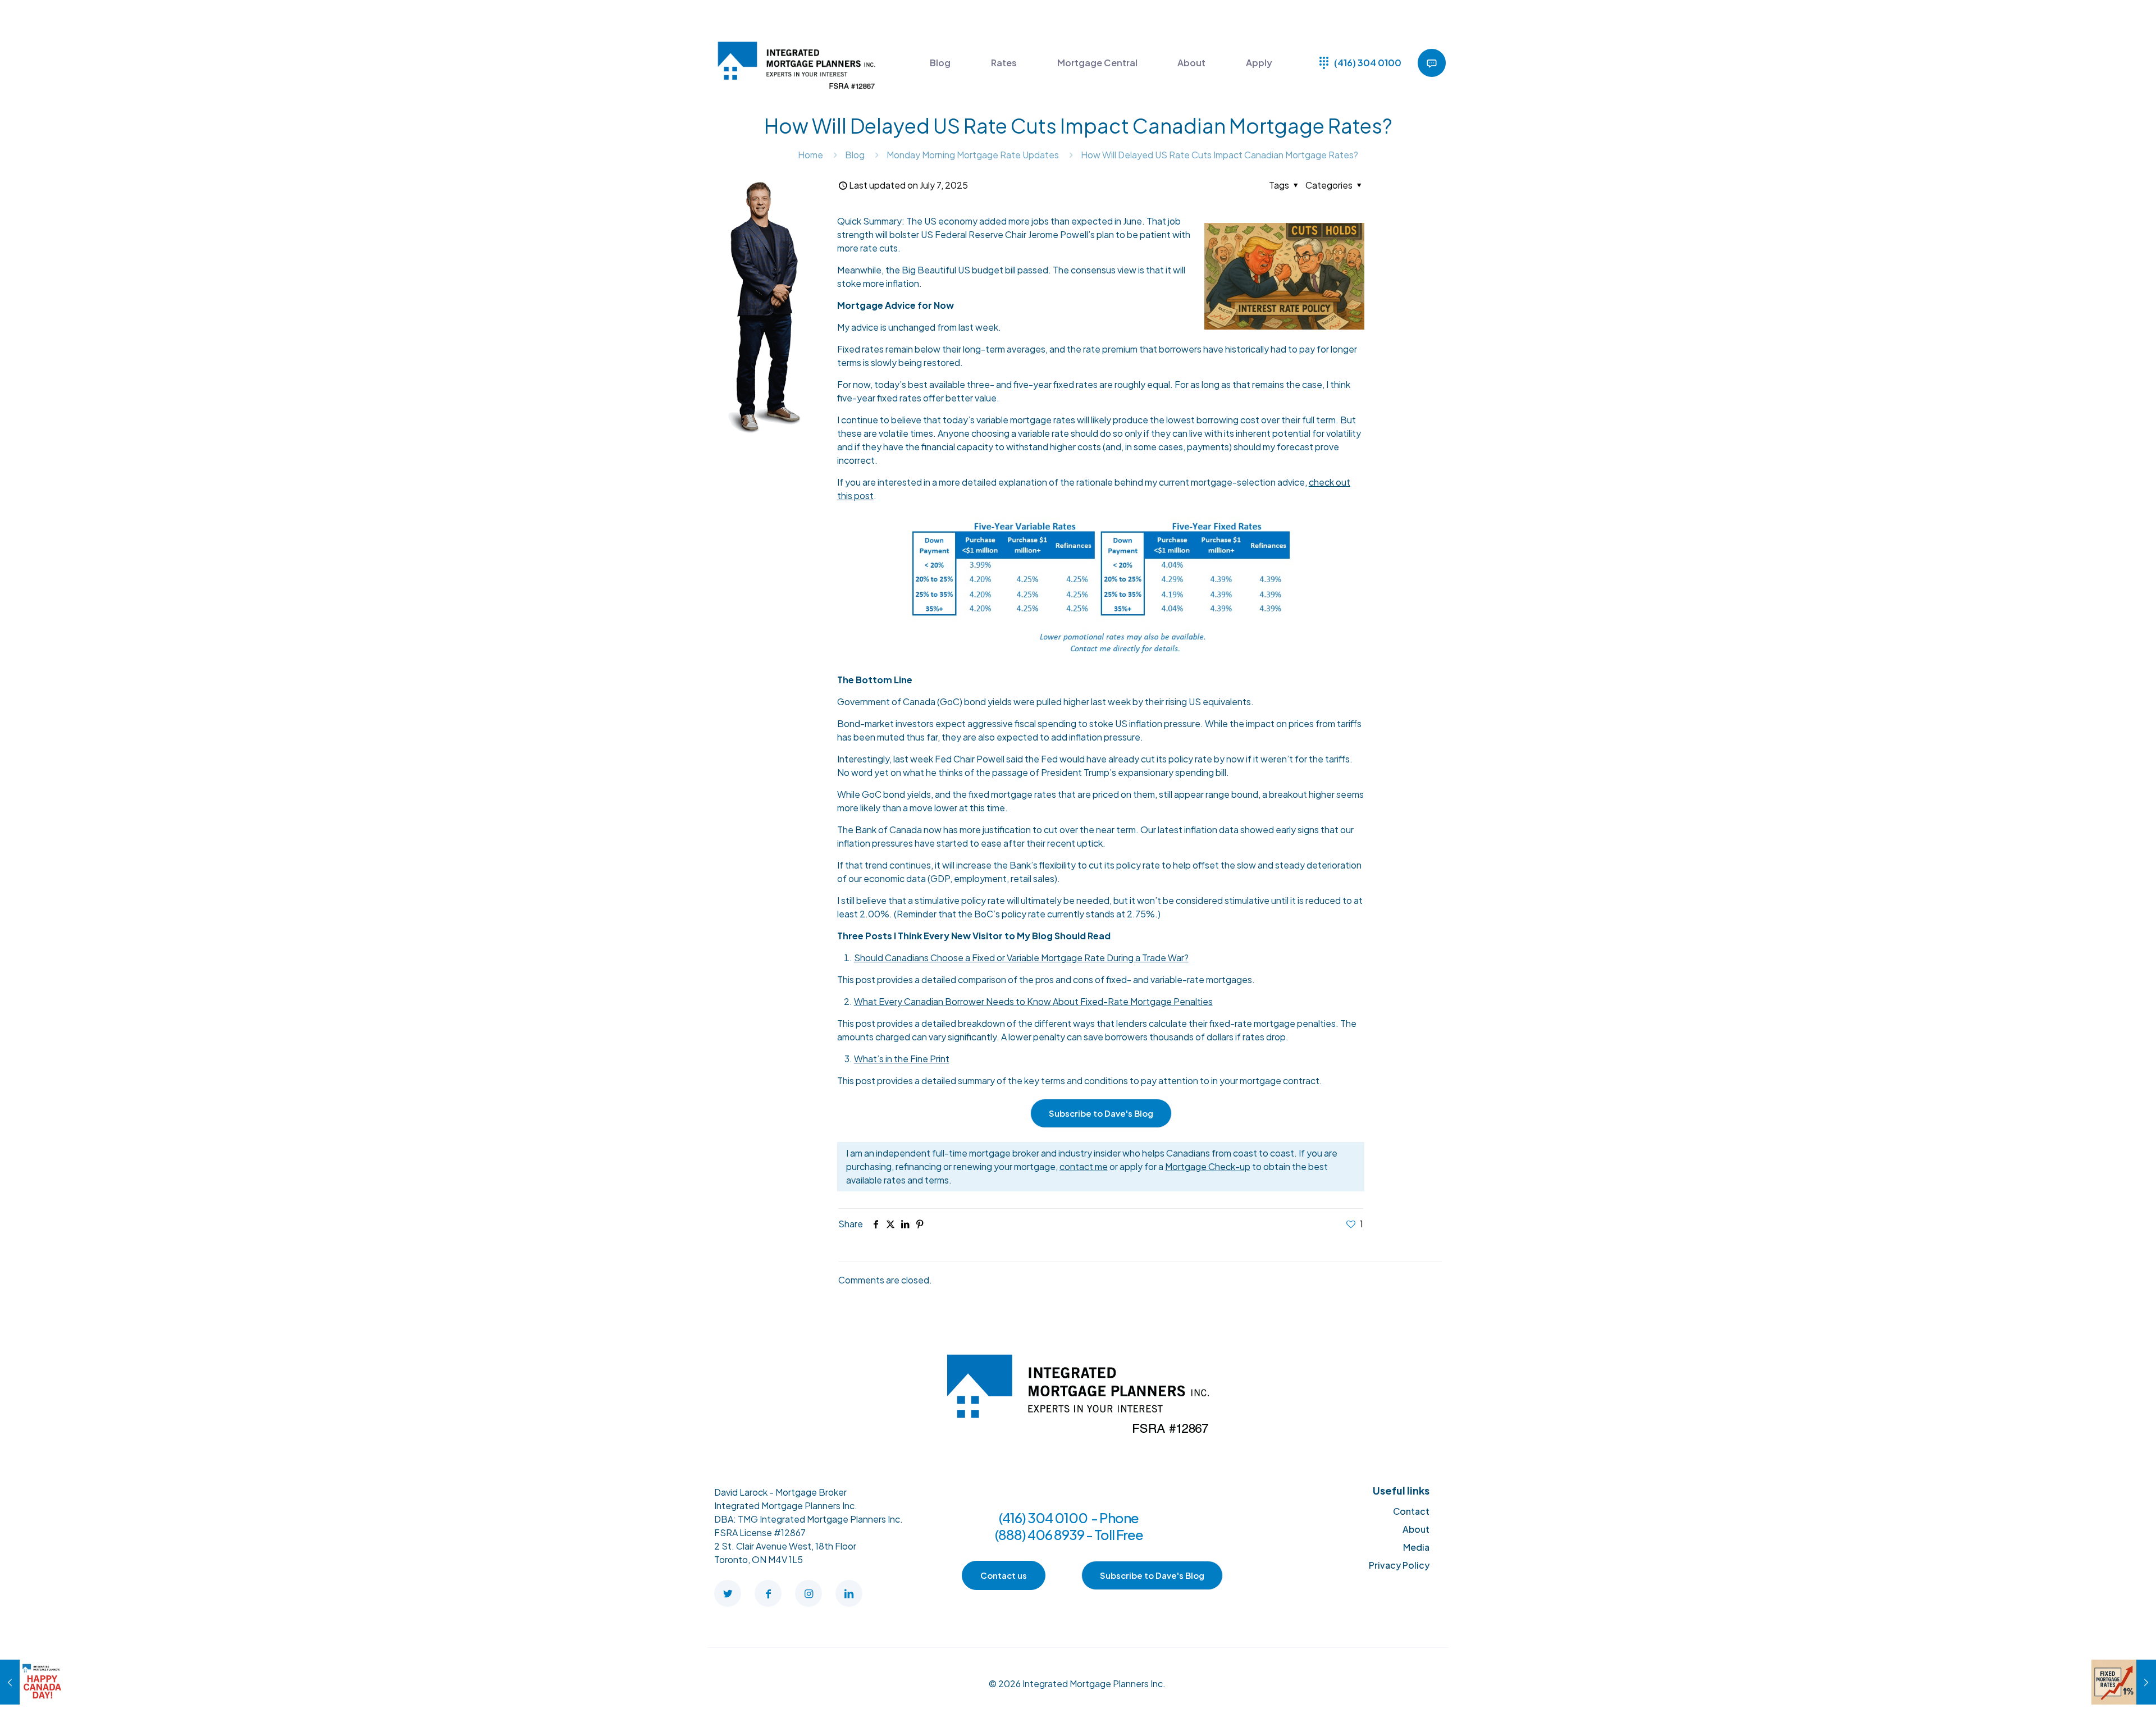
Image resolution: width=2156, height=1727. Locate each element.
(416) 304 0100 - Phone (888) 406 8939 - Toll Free (1069, 1526)
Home (810, 155)
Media (1416, 1547)
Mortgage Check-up (1208, 1166)
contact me (1084, 1166)
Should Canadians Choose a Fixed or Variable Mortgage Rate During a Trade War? (1021, 958)
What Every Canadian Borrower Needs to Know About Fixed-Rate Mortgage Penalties (1033, 1001)
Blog (855, 155)
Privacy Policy (1399, 1565)
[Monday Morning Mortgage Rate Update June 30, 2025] (32, 1682)
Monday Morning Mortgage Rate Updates (973, 155)
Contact (1411, 1511)
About (1416, 1529)
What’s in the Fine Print (902, 1059)
